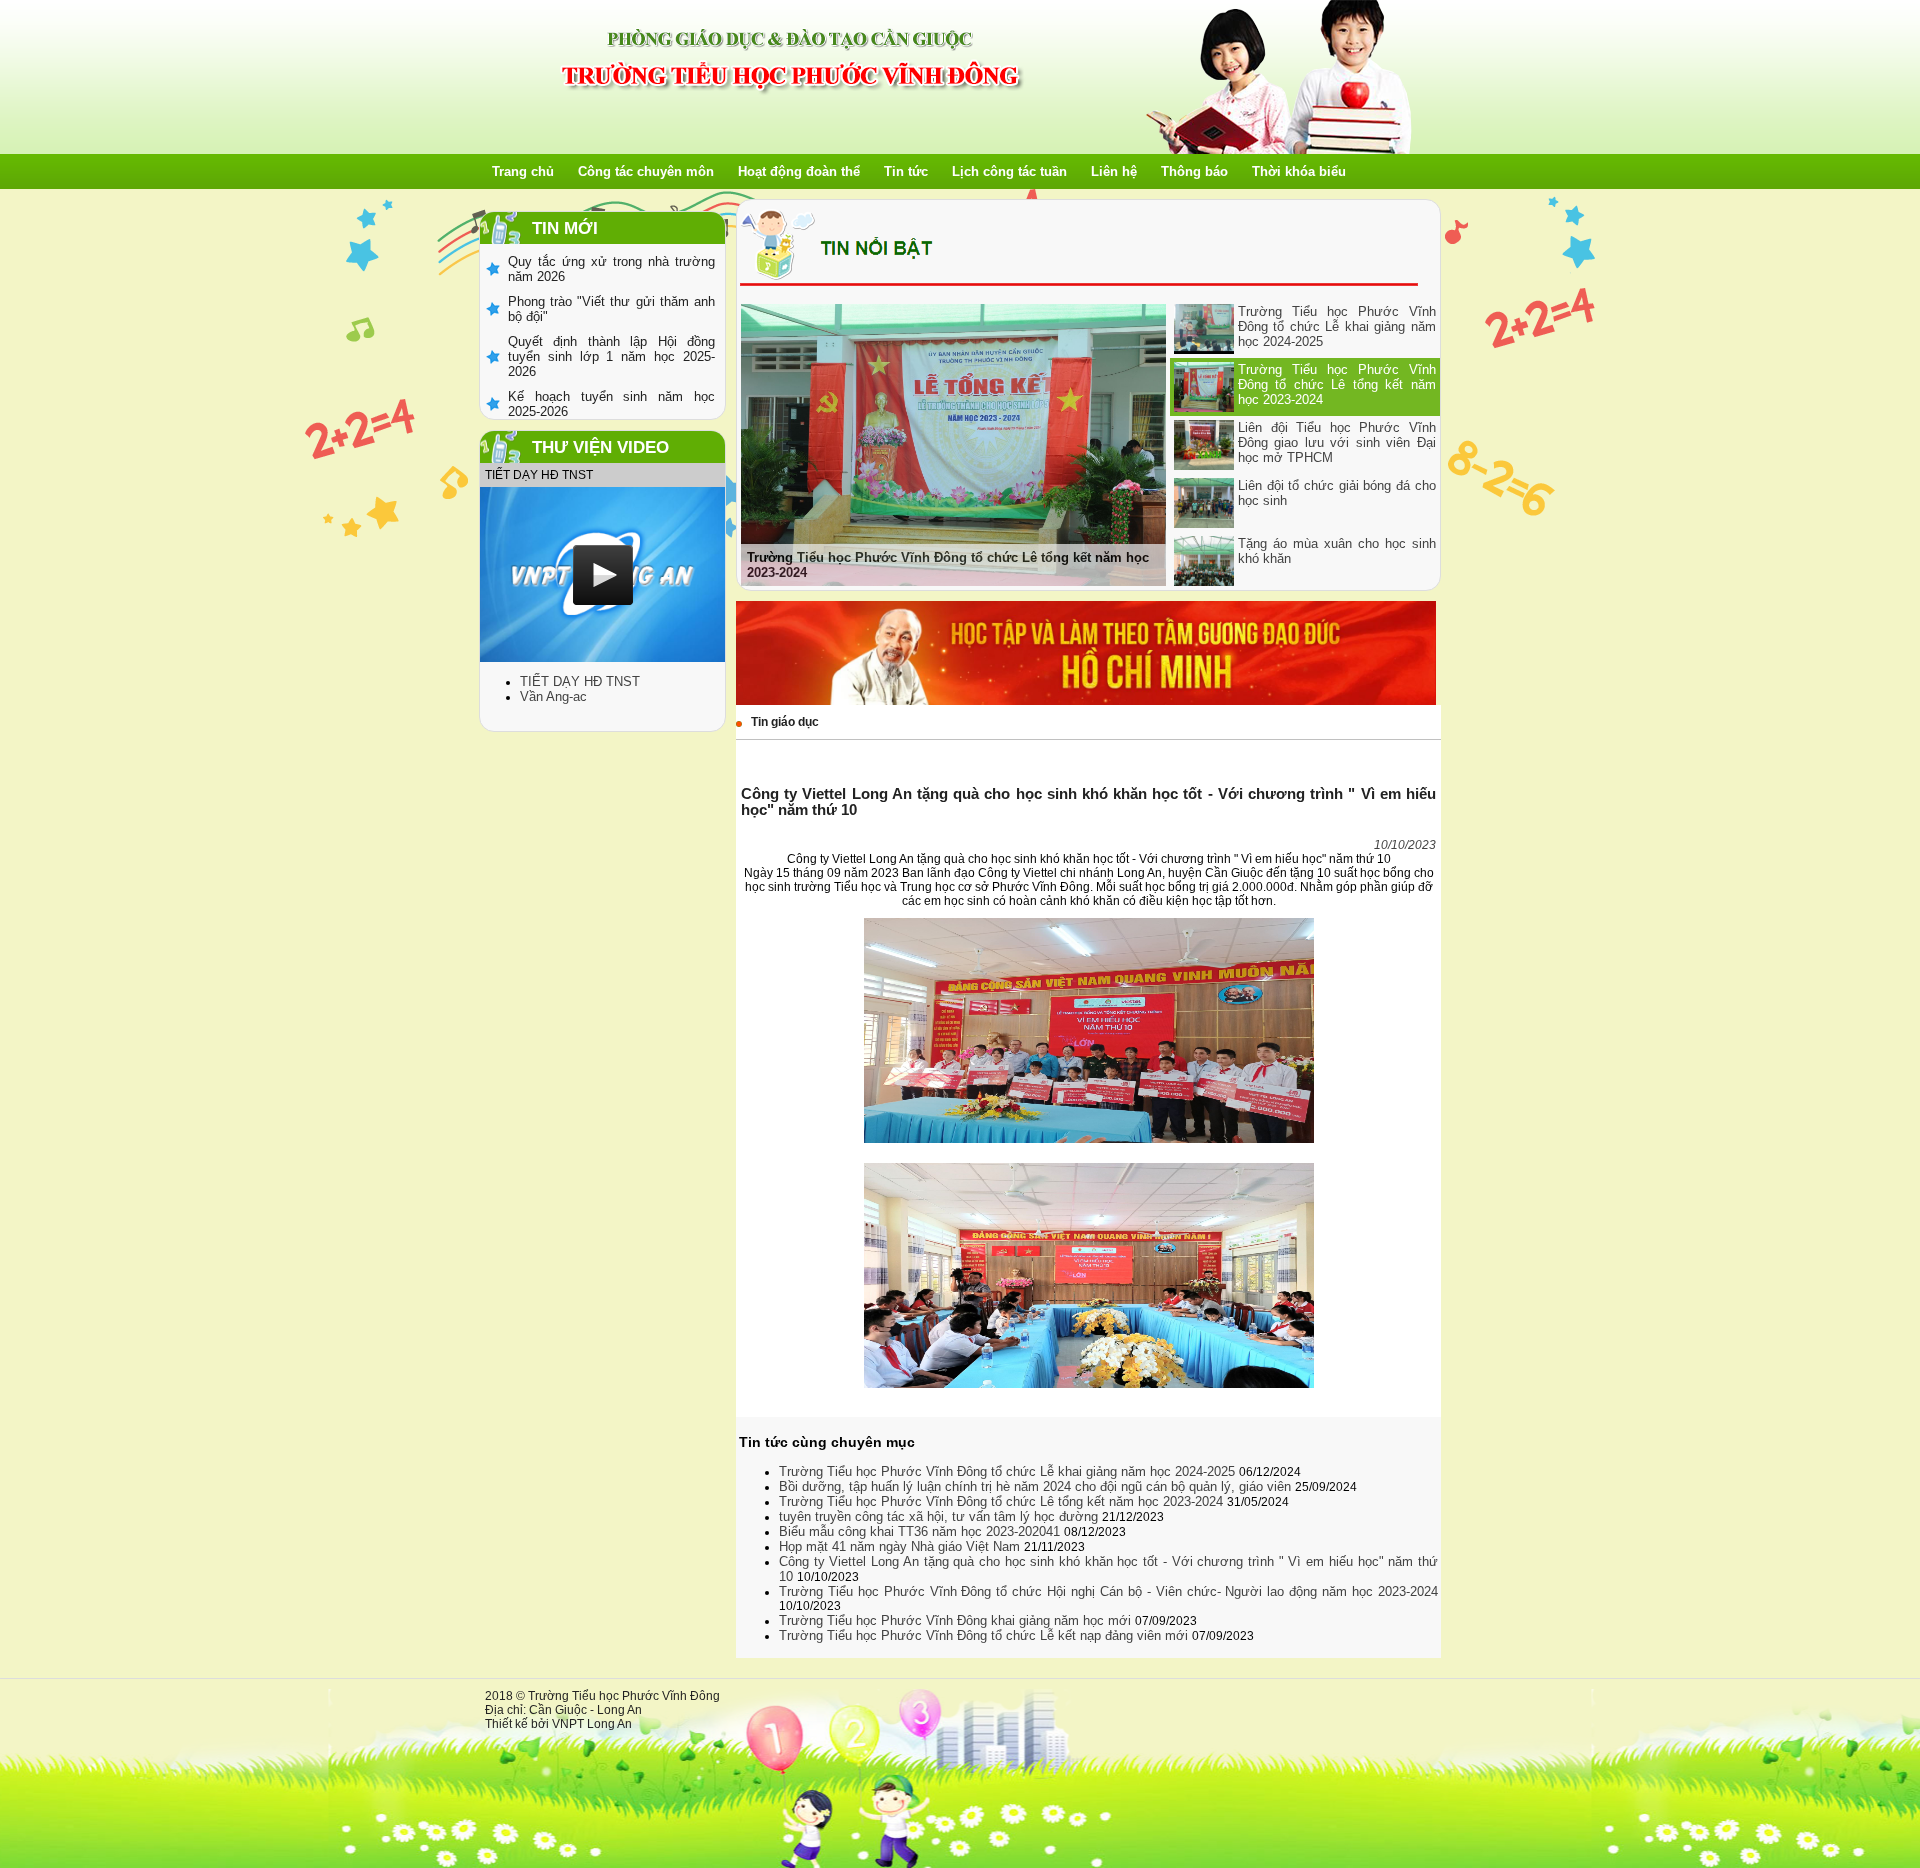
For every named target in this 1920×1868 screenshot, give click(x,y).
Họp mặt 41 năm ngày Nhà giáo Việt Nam (901, 1546)
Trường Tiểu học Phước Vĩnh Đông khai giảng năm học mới (957, 1620)
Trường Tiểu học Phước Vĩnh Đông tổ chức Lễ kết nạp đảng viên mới (985, 1635)
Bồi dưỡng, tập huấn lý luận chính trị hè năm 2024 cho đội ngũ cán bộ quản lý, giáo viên (1037, 1486)
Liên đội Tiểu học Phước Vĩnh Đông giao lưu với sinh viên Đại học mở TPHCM (1337, 442)
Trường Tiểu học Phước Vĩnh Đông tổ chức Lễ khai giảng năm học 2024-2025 (1337, 326)
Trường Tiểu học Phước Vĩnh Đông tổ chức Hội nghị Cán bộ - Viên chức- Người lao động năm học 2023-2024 (1108, 1591)
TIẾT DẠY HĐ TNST (580, 681)
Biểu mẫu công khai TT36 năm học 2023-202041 (921, 1531)
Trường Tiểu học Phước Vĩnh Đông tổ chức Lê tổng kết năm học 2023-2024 (1337, 384)
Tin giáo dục (785, 722)
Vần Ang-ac (553, 696)
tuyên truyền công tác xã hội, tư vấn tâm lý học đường (940, 1516)
